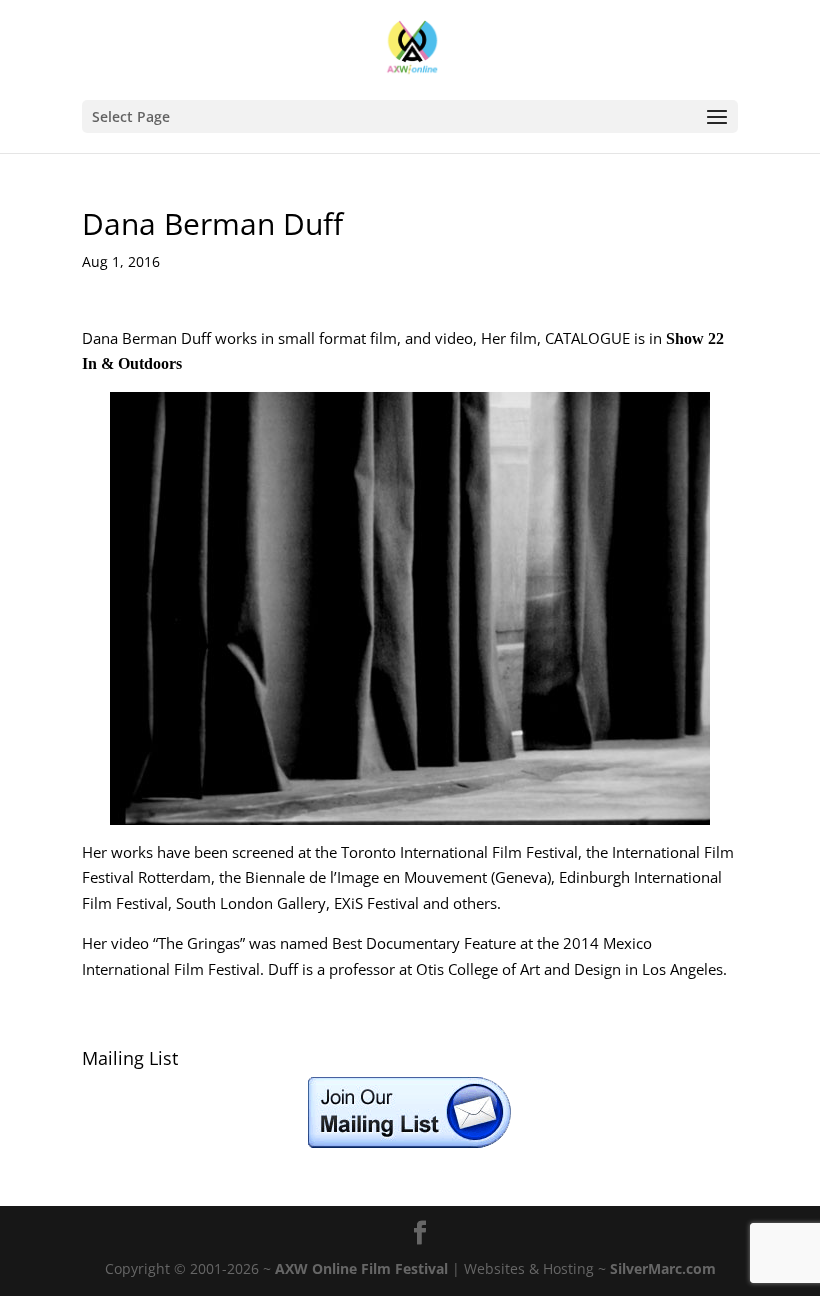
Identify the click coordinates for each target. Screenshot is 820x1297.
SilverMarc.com (663, 1268)
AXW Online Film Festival (361, 1268)
